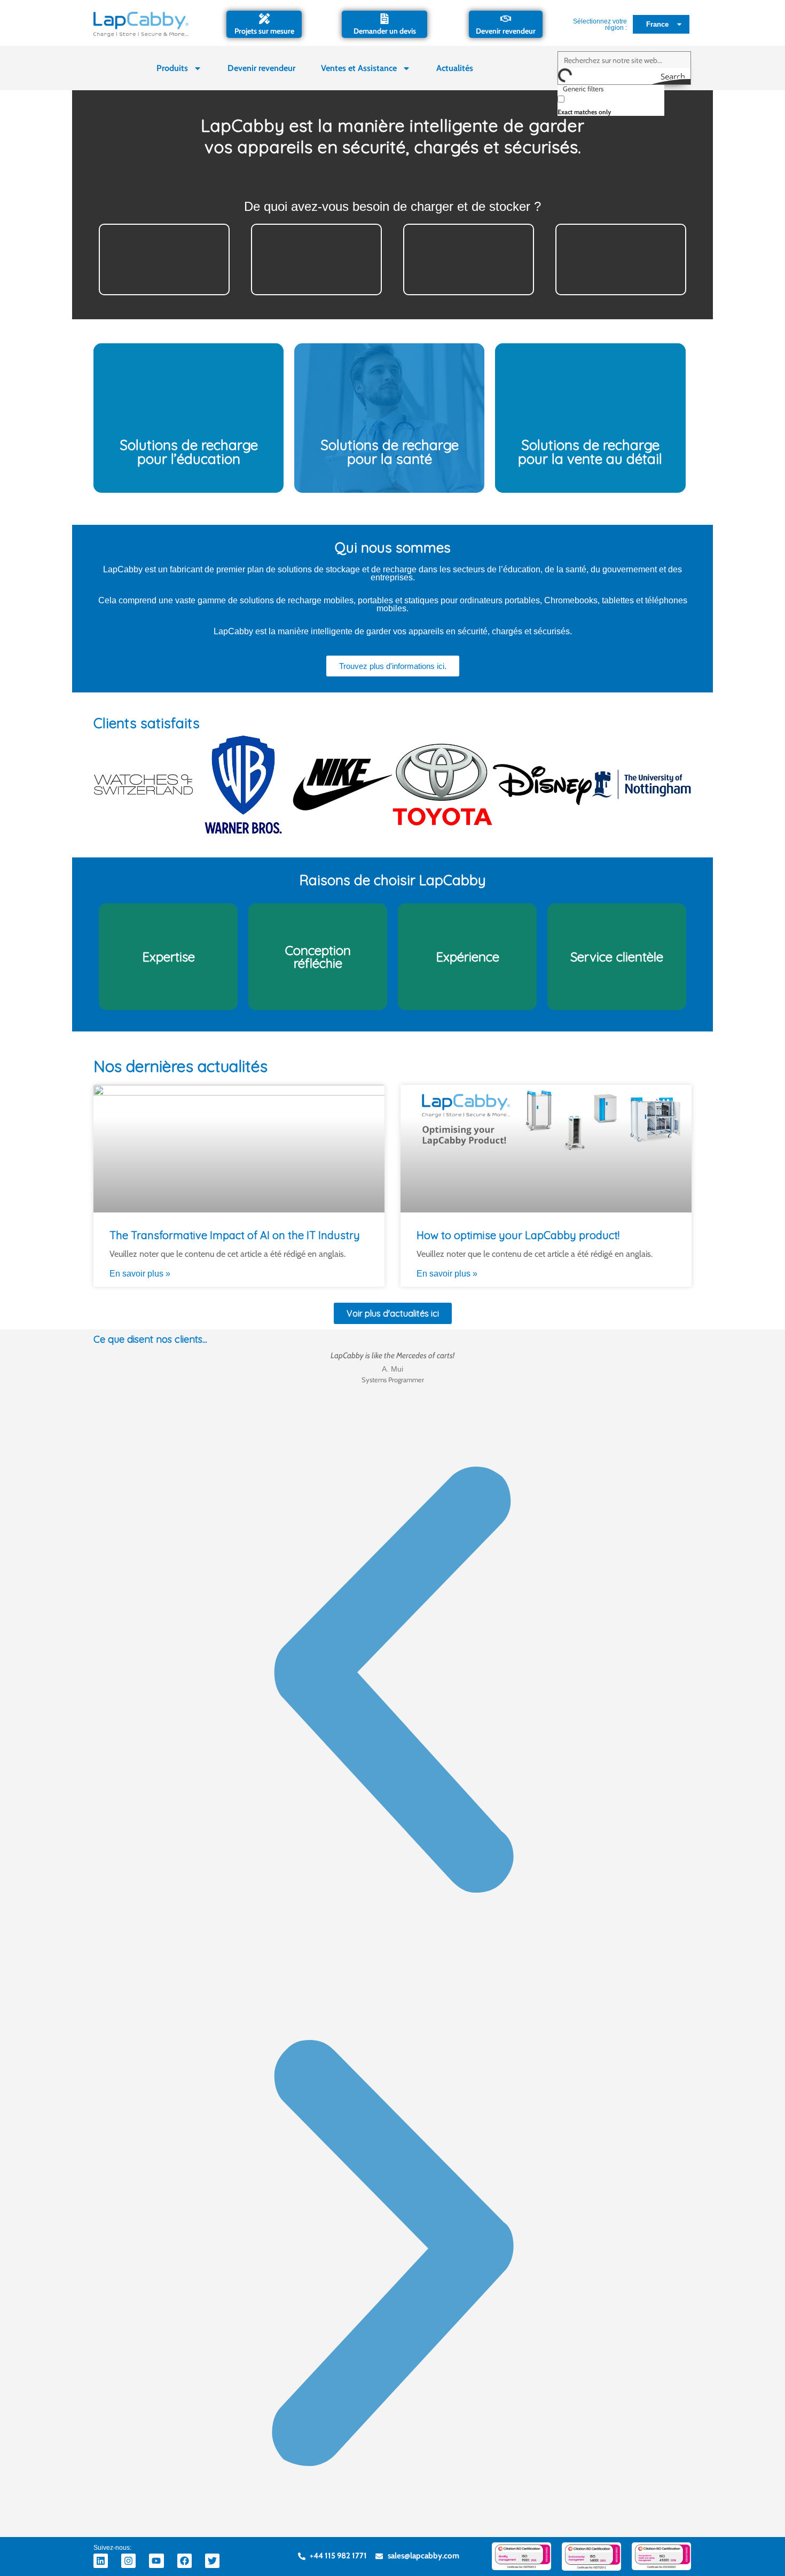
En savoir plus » (140, 1274)
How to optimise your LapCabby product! (518, 1235)
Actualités (455, 68)
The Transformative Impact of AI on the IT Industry (235, 1235)
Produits (172, 68)
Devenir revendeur (506, 31)
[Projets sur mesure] (264, 19)
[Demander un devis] (384, 19)
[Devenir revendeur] (506, 19)
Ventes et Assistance (359, 68)
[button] (392, 1682)
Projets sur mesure (264, 31)
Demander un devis (385, 31)
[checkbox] (611, 104)
